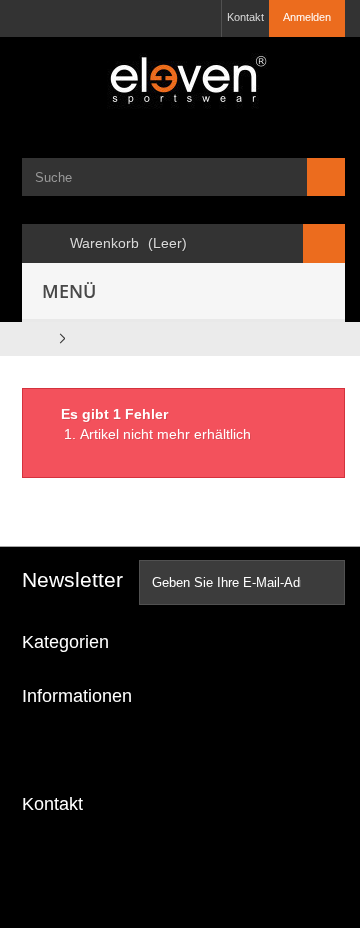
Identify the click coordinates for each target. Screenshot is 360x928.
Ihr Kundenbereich (95, 750)
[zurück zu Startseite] (35, 338)
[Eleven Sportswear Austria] (183, 83)
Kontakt (245, 17)
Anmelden (307, 17)
